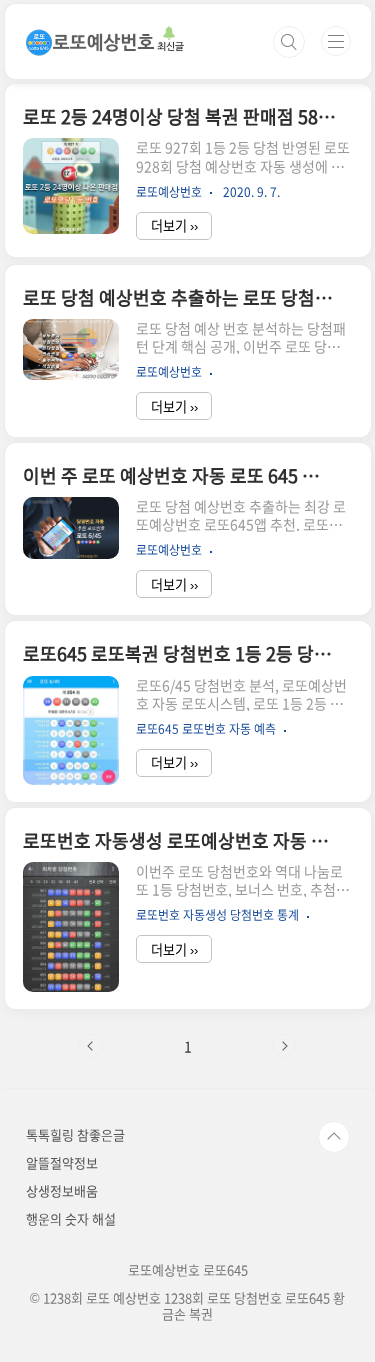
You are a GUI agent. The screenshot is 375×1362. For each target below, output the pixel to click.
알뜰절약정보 (62, 1162)
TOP (334, 1137)
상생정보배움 (62, 1190)
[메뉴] (336, 41)
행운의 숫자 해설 (71, 1218)
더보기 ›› (174, 225)
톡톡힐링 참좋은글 (75, 1134)
